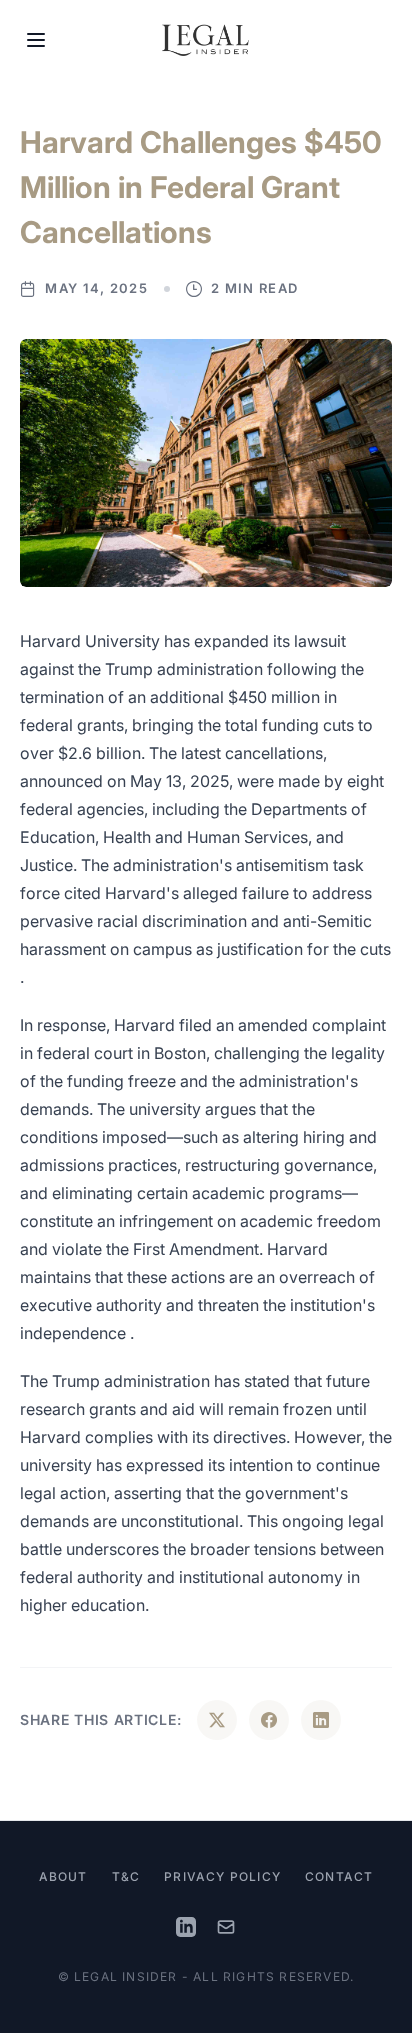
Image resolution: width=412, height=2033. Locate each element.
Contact (339, 1876)
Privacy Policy (222, 1876)
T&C (126, 1876)
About (63, 1876)
